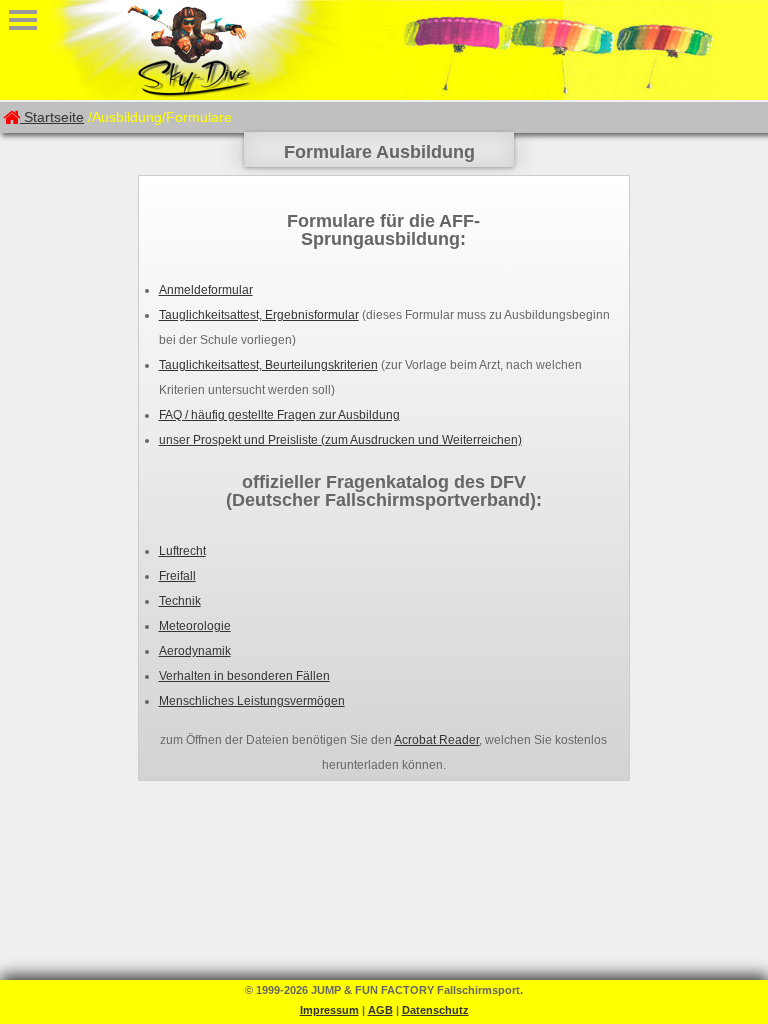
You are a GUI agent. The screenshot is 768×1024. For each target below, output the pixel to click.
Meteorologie (195, 626)
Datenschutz (435, 1010)
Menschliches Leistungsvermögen (252, 701)
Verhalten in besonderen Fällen (244, 676)
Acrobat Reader (436, 740)
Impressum (329, 1010)
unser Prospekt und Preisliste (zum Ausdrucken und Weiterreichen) (340, 440)
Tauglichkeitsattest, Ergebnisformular (259, 315)
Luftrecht (182, 551)
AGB (380, 1010)
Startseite (54, 117)
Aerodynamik (195, 651)
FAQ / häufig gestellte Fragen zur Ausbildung (279, 415)
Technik (180, 601)
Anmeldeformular (206, 290)
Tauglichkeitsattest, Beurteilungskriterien (268, 365)
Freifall (177, 576)
